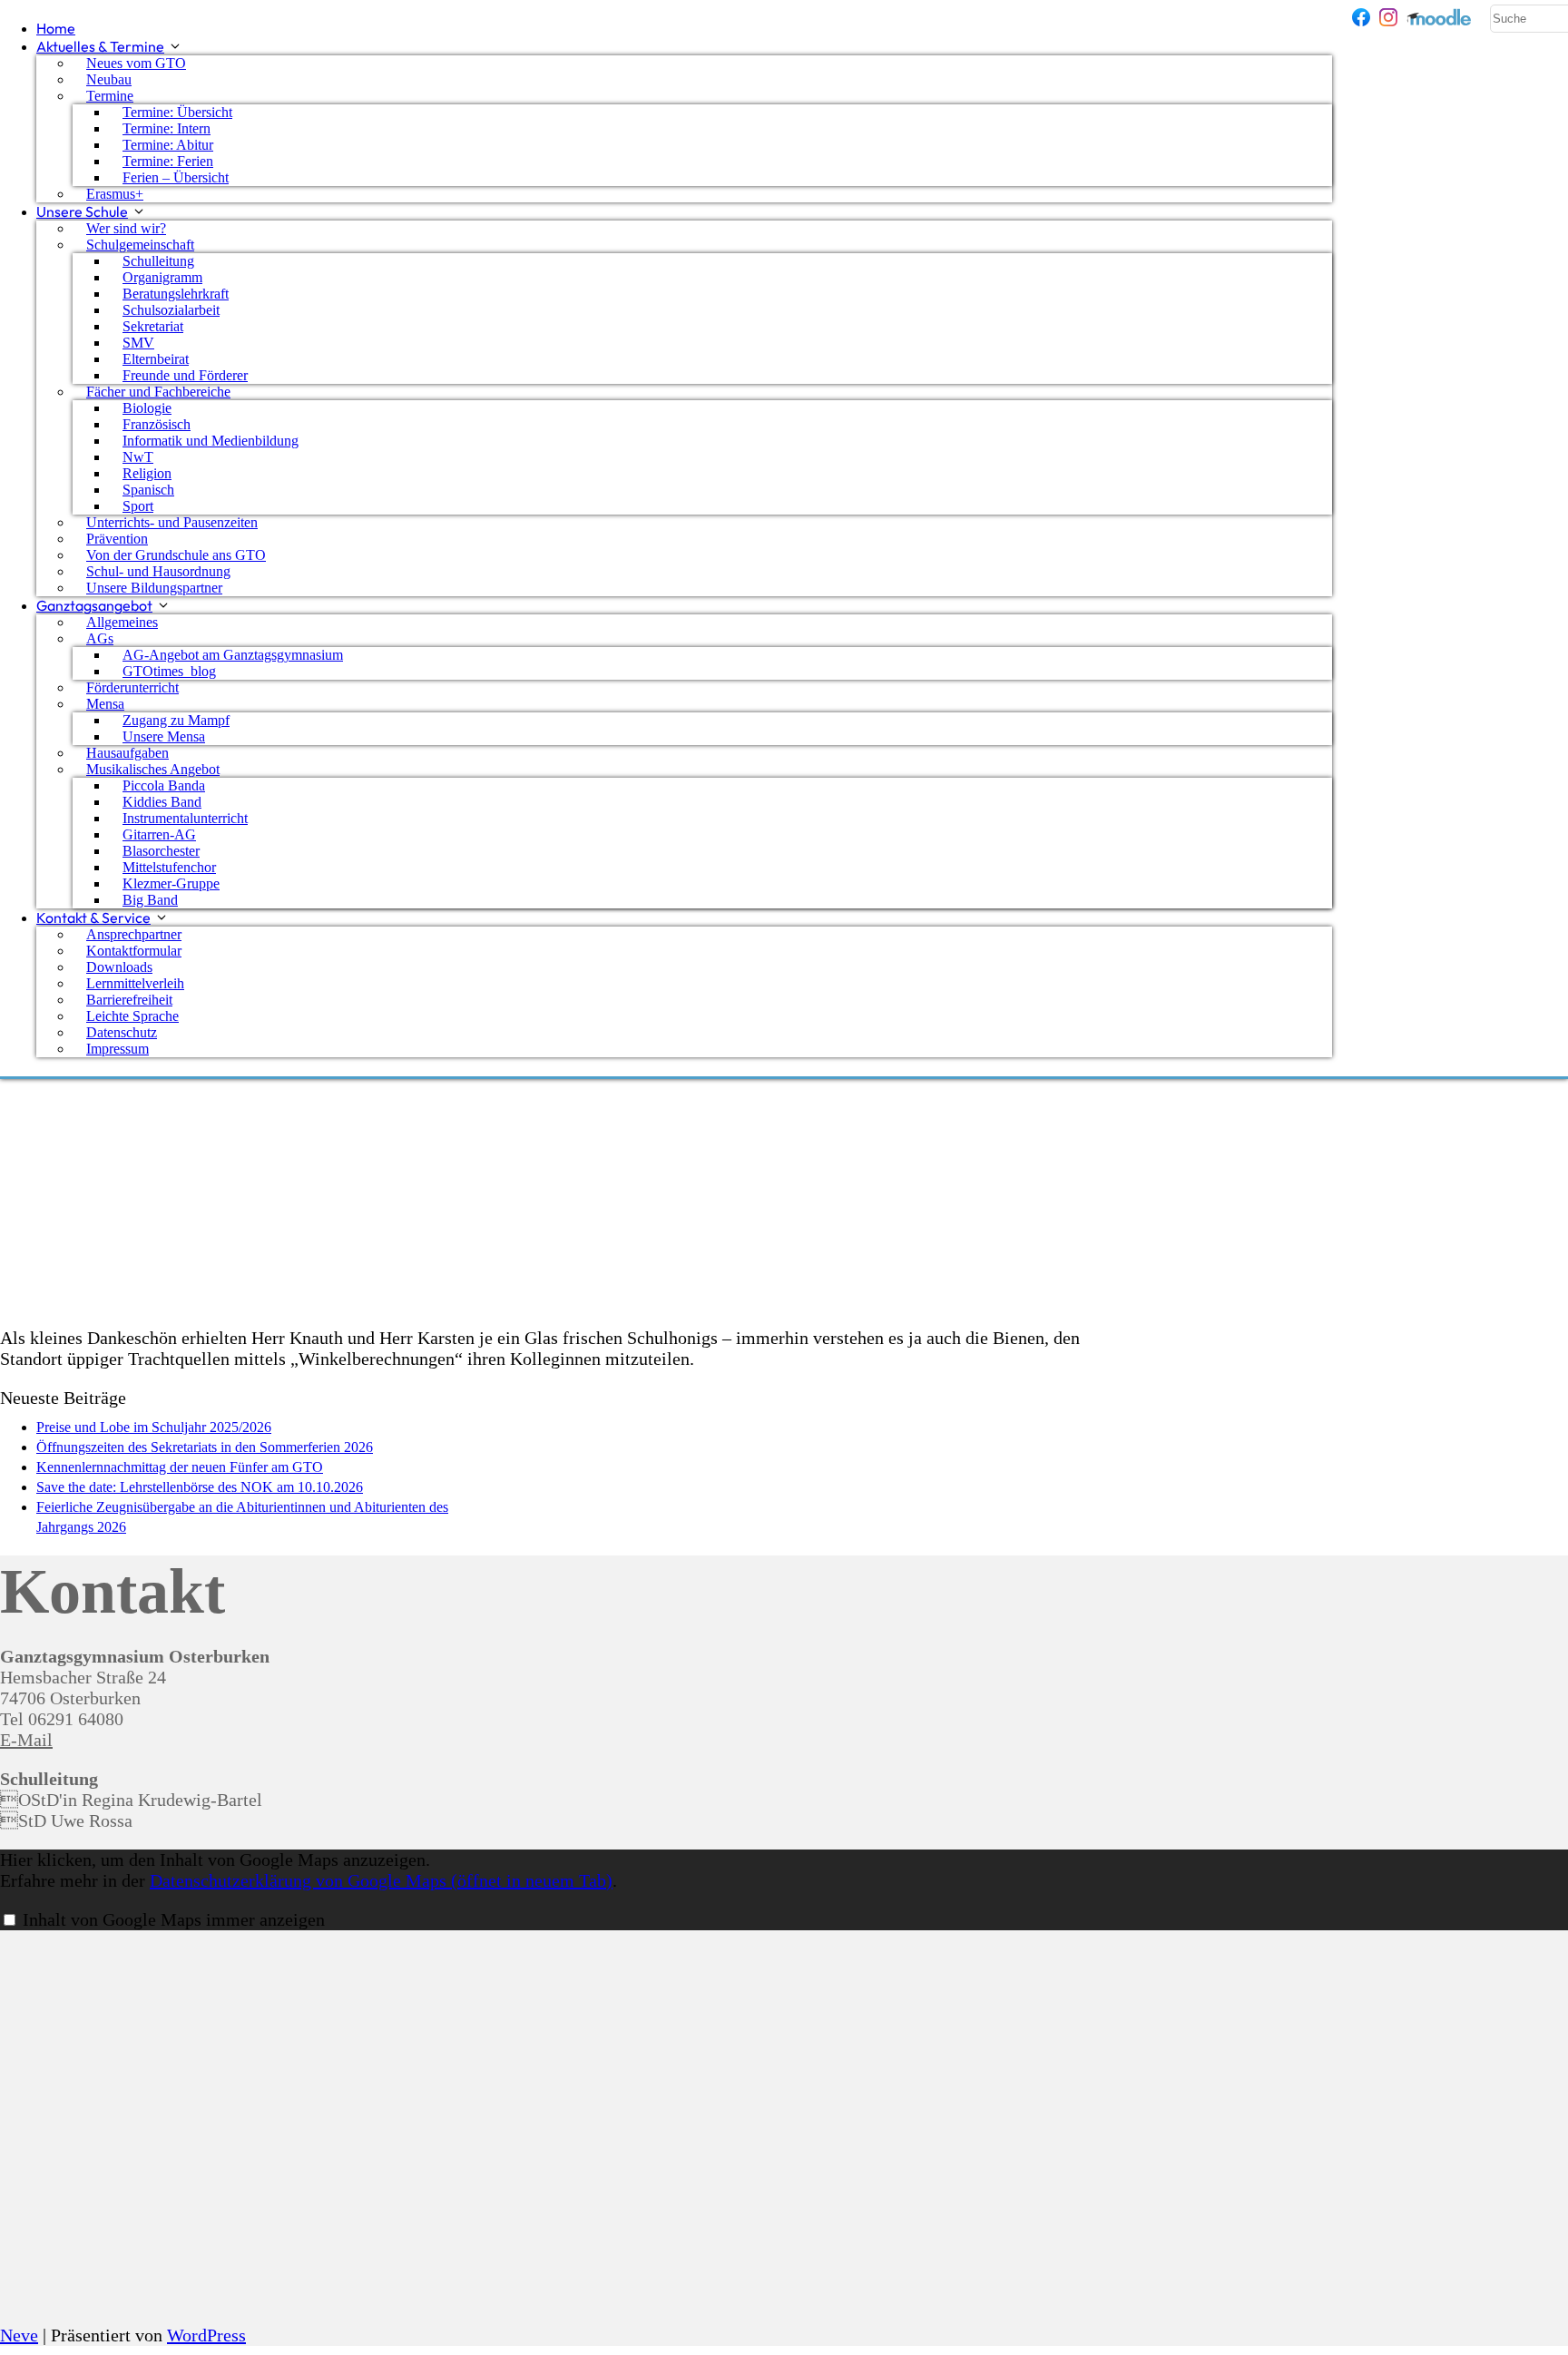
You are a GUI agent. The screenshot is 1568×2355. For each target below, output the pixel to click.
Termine (110, 96)
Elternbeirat (156, 359)
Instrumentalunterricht (185, 818)
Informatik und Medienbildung (211, 441)
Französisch (157, 424)
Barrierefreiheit (129, 1000)
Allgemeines (122, 622)
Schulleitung (158, 261)
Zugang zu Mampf (176, 720)
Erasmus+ (115, 194)
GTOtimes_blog (169, 671)
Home (56, 28)
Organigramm (162, 277)
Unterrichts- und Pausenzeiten (172, 522)
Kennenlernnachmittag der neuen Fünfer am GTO (180, 1467)
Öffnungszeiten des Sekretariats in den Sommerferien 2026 (205, 1447)
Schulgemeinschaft (140, 245)
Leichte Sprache (132, 1016)
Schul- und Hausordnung (158, 571)
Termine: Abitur (168, 145)
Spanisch (148, 490)
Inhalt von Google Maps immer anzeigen (174, 1919)
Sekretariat (153, 326)
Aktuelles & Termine (100, 46)
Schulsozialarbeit (171, 310)
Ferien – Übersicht (176, 177)
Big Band (150, 900)
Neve (19, 2335)
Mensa (105, 704)
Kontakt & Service (93, 917)
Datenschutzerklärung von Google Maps (381, 1880)
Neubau (109, 79)
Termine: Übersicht (177, 112)
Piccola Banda (164, 785)
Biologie (147, 408)
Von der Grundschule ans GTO (176, 555)
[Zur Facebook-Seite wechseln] (1361, 17)
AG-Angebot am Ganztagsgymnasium (233, 655)
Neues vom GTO (136, 63)
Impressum (118, 1049)
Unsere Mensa (164, 736)
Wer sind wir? (126, 228)
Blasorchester (161, 851)
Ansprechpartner (134, 934)
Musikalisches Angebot (153, 769)
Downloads (119, 967)
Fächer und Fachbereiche (158, 392)
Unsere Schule (82, 211)
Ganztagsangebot (94, 605)
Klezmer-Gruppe (171, 883)
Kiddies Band (162, 802)
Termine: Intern (167, 128)
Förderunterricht (132, 687)
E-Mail (26, 1740)
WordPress (206, 2335)
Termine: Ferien (168, 161)
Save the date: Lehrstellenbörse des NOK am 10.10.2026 (200, 1487)
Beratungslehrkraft (176, 294)
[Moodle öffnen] (1440, 17)
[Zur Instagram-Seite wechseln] (1388, 17)
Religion (147, 473)
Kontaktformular (134, 951)
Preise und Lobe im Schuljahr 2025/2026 (154, 1427)
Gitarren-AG (159, 834)
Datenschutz (122, 1032)
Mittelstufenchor (169, 867)
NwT (138, 457)
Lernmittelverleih (135, 983)
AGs (100, 638)
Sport (138, 506)
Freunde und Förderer (185, 375)
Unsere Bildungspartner (154, 588)
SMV (138, 343)
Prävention (117, 539)
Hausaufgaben (127, 753)
